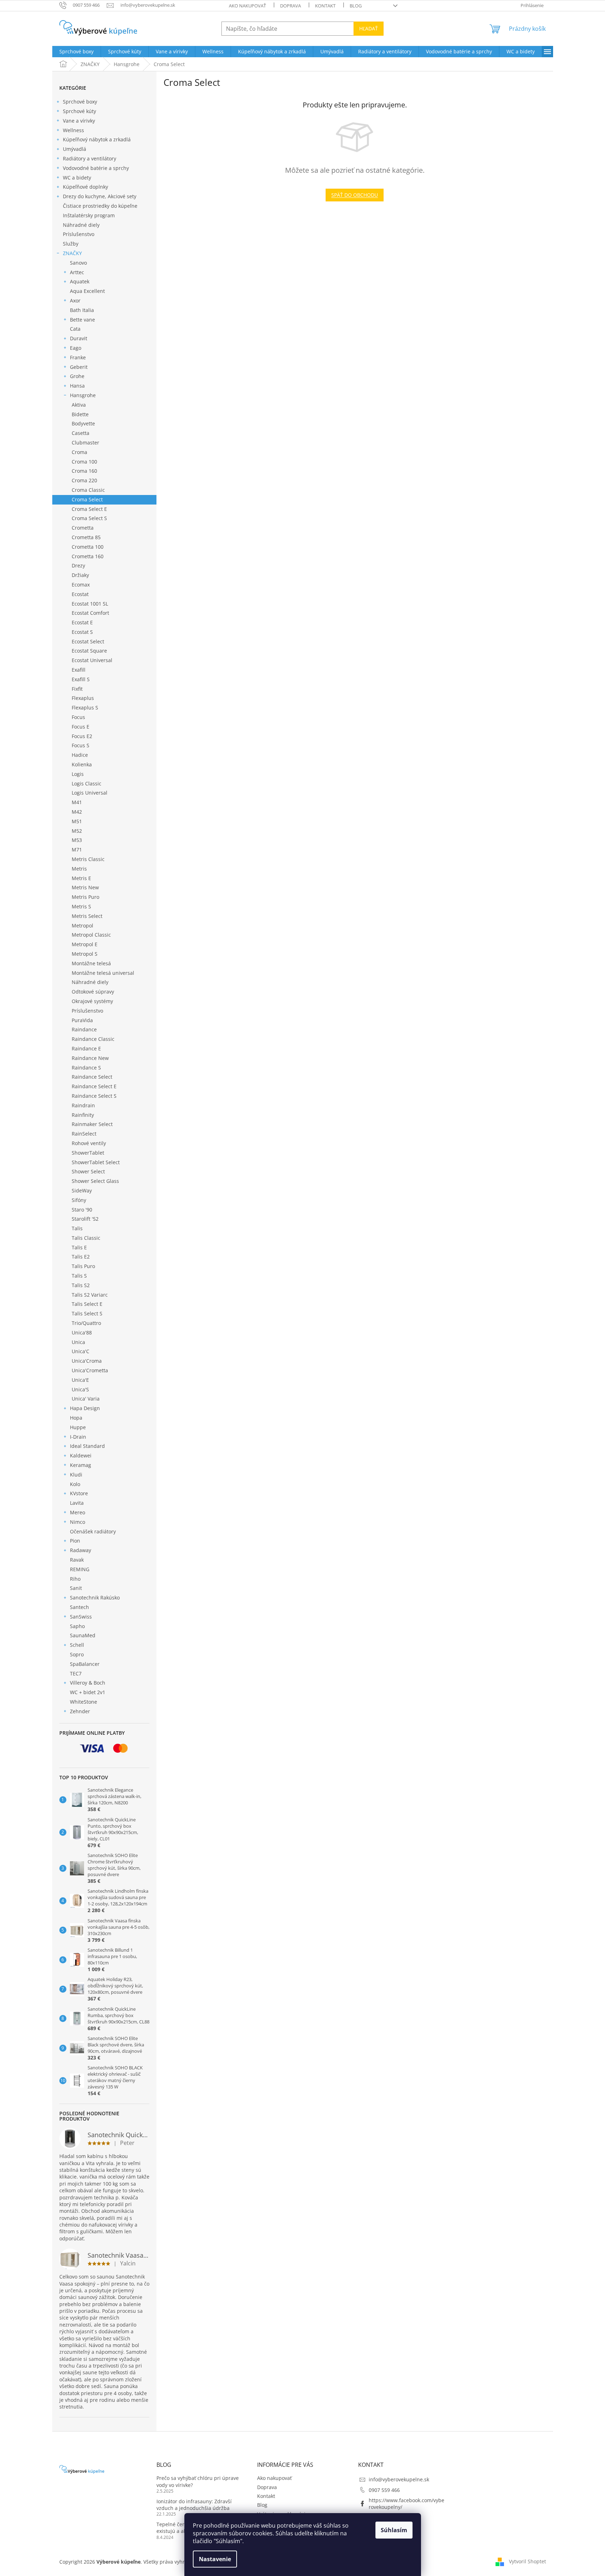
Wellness (73, 130)
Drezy (78, 565)
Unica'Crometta (90, 1370)
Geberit (79, 367)
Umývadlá (75, 149)
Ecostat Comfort (90, 613)
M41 (77, 802)
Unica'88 (82, 1333)
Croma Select (87, 499)
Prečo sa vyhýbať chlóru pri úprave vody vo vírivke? (198, 2481)
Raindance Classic (93, 1039)
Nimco (78, 1522)
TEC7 (76, 1673)
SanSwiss (81, 1617)
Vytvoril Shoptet (527, 2561)
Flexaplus (83, 698)
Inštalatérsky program (89, 215)
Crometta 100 (88, 547)
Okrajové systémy (92, 1001)
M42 (77, 812)
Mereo (78, 1512)
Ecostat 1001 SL (90, 604)
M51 (77, 821)
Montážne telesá (91, 963)
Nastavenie (215, 2559)
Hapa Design (85, 1408)
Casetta (81, 433)
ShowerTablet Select (96, 1162)
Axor (75, 300)
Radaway (81, 1550)
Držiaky (80, 575)
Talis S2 (81, 1285)
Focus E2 (82, 736)
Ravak (77, 1560)
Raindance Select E (94, 1086)
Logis (78, 774)
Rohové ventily (89, 1143)
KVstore (79, 1493)
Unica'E (80, 1380)
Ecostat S (82, 632)
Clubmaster (85, 443)
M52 (77, 831)
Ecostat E (82, 622)
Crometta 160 (88, 556)
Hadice (80, 755)
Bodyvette (83, 423)
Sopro (77, 1654)
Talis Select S (87, 1313)
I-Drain (78, 1437)
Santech (79, 1607)
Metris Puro (85, 897)
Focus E (81, 727)
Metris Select (87, 916)
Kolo (75, 1484)
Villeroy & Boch (88, 1683)
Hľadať (369, 28)
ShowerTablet (88, 1153)
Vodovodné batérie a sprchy (96, 168)
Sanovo (78, 263)
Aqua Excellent (87, 291)
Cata (75, 329)
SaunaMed (83, 1635)
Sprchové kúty (79, 111)
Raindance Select (92, 1077)
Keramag (81, 1465)
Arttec (77, 272)
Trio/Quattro (86, 1323)
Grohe (77, 376)
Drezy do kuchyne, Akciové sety (100, 196)
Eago (76, 348)
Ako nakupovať (247, 6)
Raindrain (83, 1105)
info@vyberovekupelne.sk (399, 2479)
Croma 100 (84, 462)
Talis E (79, 1247)
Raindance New (90, 1058)
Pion (75, 1541)
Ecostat (80, 594)
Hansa (77, 386)
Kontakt (325, 6)
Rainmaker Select (92, 1124)
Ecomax (81, 585)
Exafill (79, 670)
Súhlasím (394, 2530)
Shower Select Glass (95, 1181)
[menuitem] (76, 52)
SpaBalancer (85, 1664)
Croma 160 (84, 471)
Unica (78, 1342)
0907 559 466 (384, 2490)
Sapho (77, 1626)
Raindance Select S (94, 1096)
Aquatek (80, 281)
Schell (77, 1645)
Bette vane (82, 320)
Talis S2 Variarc (90, 1295)
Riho (75, 1579)
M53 (77, 840)
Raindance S (86, 1068)
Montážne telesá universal (103, 973)
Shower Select (88, 1171)
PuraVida (82, 1020)
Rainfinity (83, 1115)
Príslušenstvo (79, 234)
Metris (79, 869)
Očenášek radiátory (93, 1531)
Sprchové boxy (80, 102)
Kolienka (82, 764)
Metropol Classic (91, 935)
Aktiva (79, 405)
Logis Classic (87, 783)
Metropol (82, 926)
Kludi (76, 1475)
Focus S (81, 745)
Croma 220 (84, 480)
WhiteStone (84, 1702)
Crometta (83, 528)
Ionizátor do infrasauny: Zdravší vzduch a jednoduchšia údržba (194, 2505)
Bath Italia (82, 310)
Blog (356, 6)
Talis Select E (87, 1304)
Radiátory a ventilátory (90, 158)
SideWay (82, 1190)
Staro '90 (82, 1210)
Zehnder (80, 1711)
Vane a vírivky (79, 121)
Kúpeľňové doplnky (85, 187)
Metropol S (85, 954)
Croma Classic (88, 490)
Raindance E (86, 1048)
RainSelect (84, 1134)
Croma (79, 452)
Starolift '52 (85, 1219)
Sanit (76, 1588)
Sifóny (79, 1200)
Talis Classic (86, 1238)
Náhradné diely (81, 225)
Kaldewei (81, 1455)
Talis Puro (83, 1266)
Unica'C (81, 1351)
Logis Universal (90, 793)
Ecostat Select (88, 641)
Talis (77, 1228)
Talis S (79, 1276)
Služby (71, 244)
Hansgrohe (83, 395)
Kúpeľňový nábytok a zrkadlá (97, 139)
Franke (78, 357)
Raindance (84, 1029)
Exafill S (81, 679)
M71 (77, 850)
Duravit (79, 338)
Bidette (80, 414)
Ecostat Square (89, 651)
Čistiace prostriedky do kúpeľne (100, 206)
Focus (78, 717)
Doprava (290, 6)
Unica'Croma (87, 1361)
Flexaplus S (85, 708)
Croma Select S (89, 518)
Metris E (81, 878)
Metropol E (85, 944)
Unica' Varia (86, 1399)
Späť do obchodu (355, 195)
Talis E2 (81, 1257)
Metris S (81, 906)
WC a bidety (77, 178)
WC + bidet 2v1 (88, 1692)
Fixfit (77, 689)
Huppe (78, 1427)
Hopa (76, 1418)
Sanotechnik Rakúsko (95, 1598)
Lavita (77, 1503)
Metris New (85, 887)
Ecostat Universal (92, 660)
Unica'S (80, 1389)
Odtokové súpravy (93, 992)
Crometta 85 (86, 537)
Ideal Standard (87, 1446)
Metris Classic (88, 859)
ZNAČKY (72, 253)
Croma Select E (89, 509)
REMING (80, 1569)
